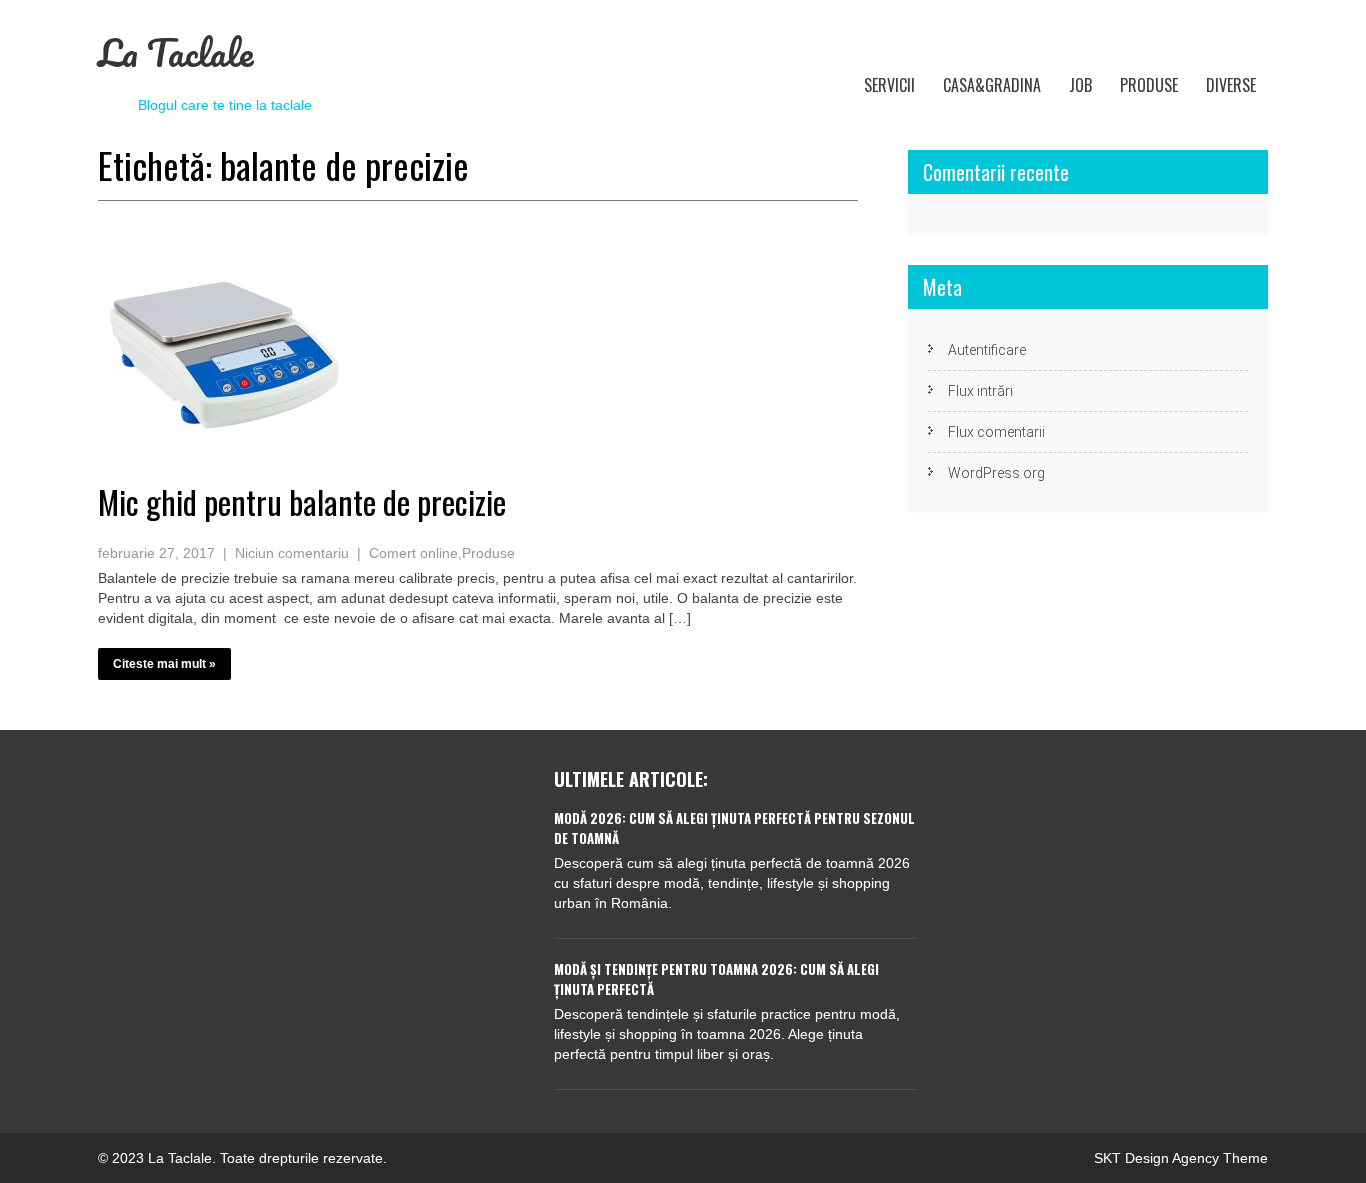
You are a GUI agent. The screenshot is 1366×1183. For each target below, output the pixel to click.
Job (1080, 85)
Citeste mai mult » (164, 664)
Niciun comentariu (292, 553)
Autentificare (987, 350)
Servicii (889, 85)
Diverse (1231, 85)
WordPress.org (996, 473)
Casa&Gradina (992, 85)
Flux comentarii (996, 432)
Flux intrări (980, 391)
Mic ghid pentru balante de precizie (302, 501)
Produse (1149, 85)
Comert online (413, 553)
